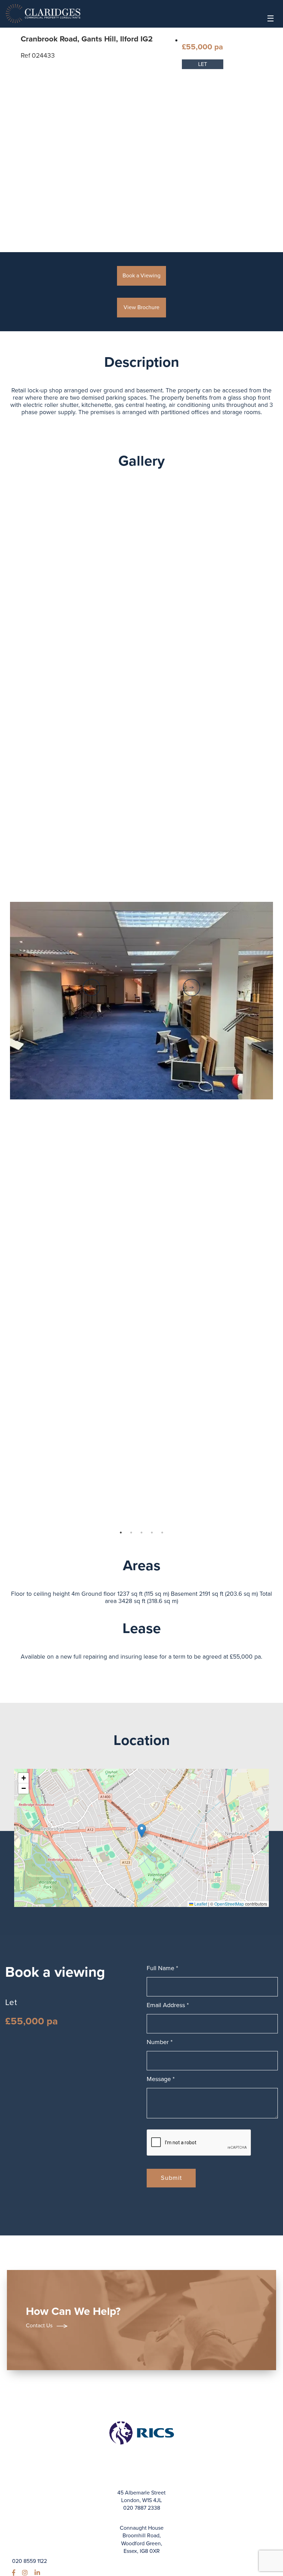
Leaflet (200, 1904)
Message (161, 2079)
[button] (142, 1831)
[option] (142, 1001)
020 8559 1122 (30, 2561)
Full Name (162, 1968)
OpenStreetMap (229, 1904)
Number (160, 2042)
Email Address (168, 2005)
